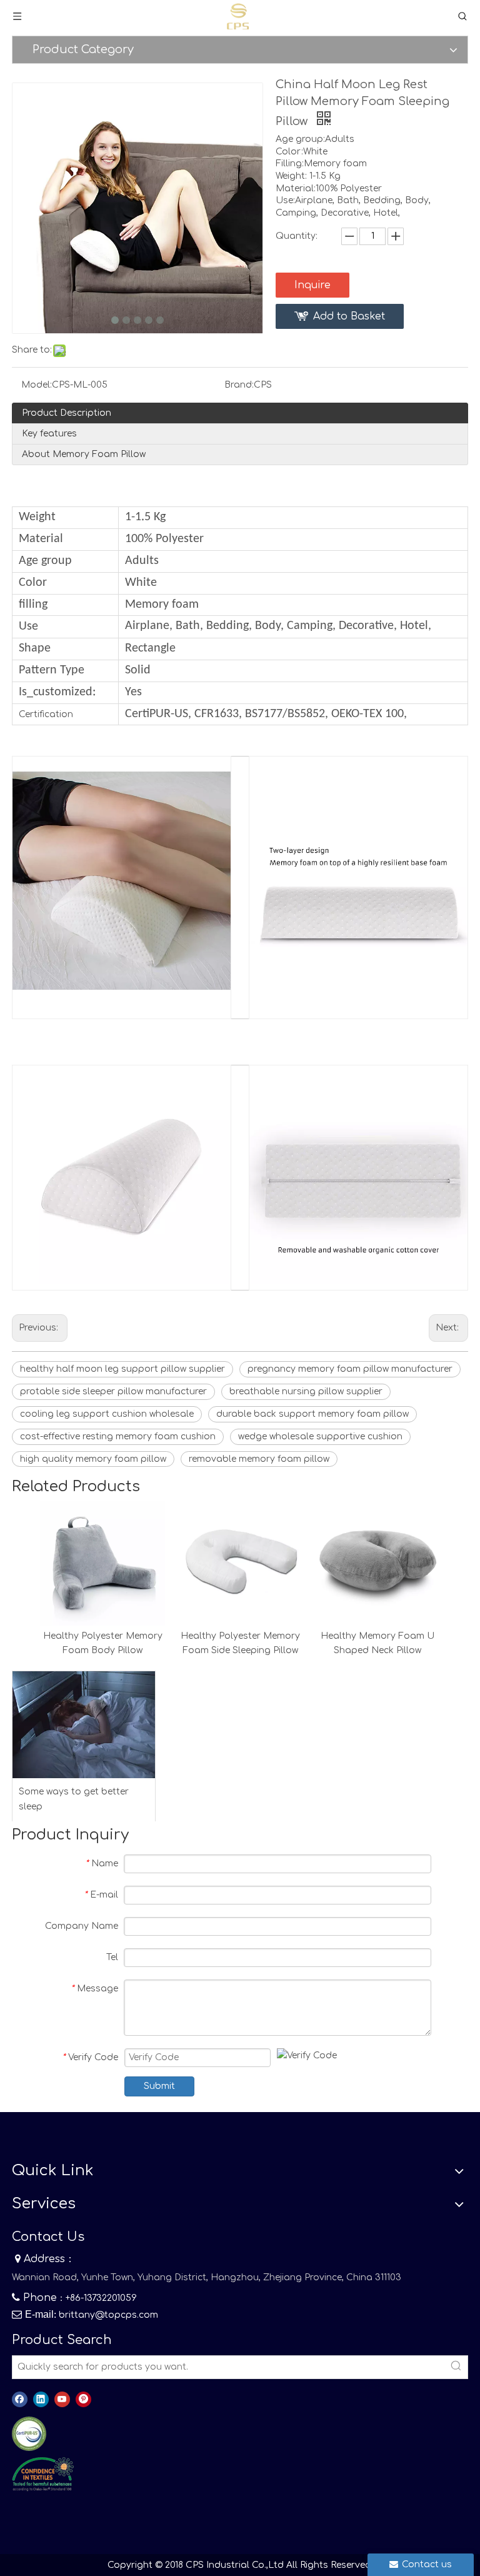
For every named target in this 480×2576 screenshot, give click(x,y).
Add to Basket (349, 316)
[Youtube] (62, 2399)
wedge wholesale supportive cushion (320, 1436)
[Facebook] (20, 2399)
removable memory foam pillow (259, 1459)
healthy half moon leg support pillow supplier (122, 1369)
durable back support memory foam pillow (312, 1414)
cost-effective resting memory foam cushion (118, 1436)
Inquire (312, 285)
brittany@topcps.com (108, 2315)
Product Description (67, 413)
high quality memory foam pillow (93, 1459)
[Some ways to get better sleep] (84, 1725)
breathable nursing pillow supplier (306, 1391)
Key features (49, 434)
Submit (159, 2086)
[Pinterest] (83, 2399)
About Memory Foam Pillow (84, 454)
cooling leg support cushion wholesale (107, 1414)
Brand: (239, 385)
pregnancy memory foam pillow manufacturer (350, 1369)
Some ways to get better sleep (74, 1799)
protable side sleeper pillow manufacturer (113, 1391)
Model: (37, 385)
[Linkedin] (41, 2399)
